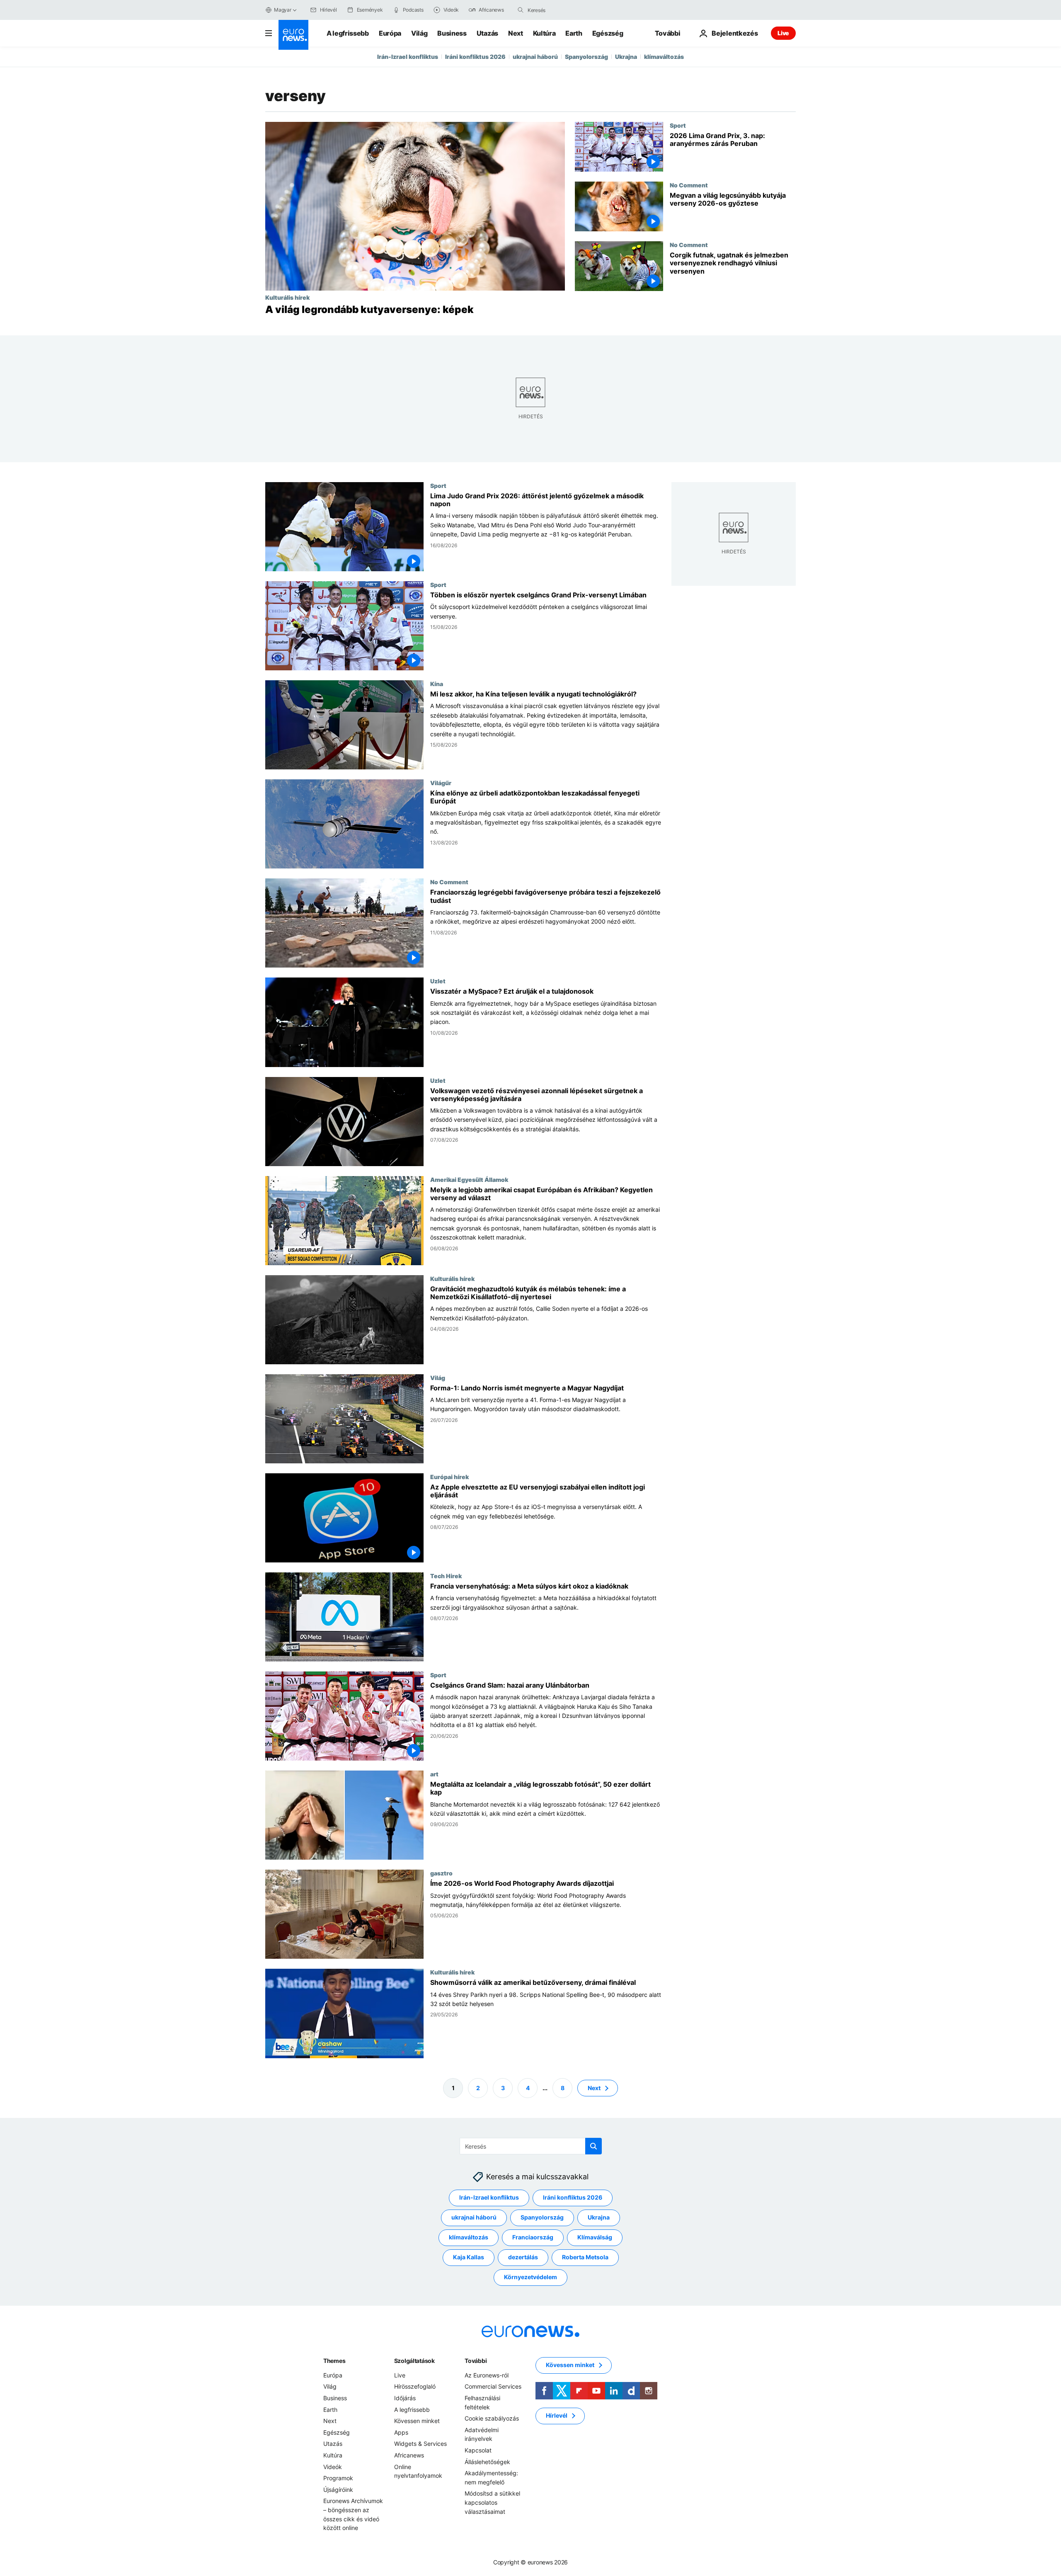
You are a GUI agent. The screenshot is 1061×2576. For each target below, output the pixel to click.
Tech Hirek (446, 1576)
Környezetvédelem (530, 2277)
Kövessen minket (417, 2421)
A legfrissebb (348, 33)
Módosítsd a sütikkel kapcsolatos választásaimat (492, 2502)
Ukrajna (626, 57)
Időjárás (405, 2398)
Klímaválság (595, 2237)
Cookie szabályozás (492, 2418)
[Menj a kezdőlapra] (293, 35)
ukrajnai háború (535, 57)
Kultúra (544, 33)
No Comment (689, 185)
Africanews (409, 2455)
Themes (334, 2361)
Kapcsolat (478, 2450)
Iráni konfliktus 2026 (475, 57)
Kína (437, 684)
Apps (401, 2432)
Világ (419, 33)
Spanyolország (586, 57)
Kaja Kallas (469, 2257)
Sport (678, 125)
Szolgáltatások (414, 2361)
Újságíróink (338, 2490)
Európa (390, 33)
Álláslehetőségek (487, 2462)
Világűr (441, 783)
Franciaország (533, 2237)
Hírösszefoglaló (415, 2386)
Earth (574, 33)
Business (452, 33)
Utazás (487, 33)
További (476, 2361)
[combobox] (562, 10)
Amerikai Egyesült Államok (469, 1179)
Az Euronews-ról (487, 2375)
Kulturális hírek (287, 297)
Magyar (283, 10)
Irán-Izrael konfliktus (408, 57)
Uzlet (438, 981)
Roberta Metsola (585, 2257)
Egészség (608, 33)
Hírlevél (557, 2415)
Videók (333, 2467)
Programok (338, 2478)
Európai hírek (449, 1477)
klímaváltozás (664, 57)
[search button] (521, 10)
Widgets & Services (420, 2444)
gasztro (441, 1873)
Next (516, 33)
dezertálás (523, 2257)
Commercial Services (493, 2386)
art (434, 1774)
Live (783, 33)
